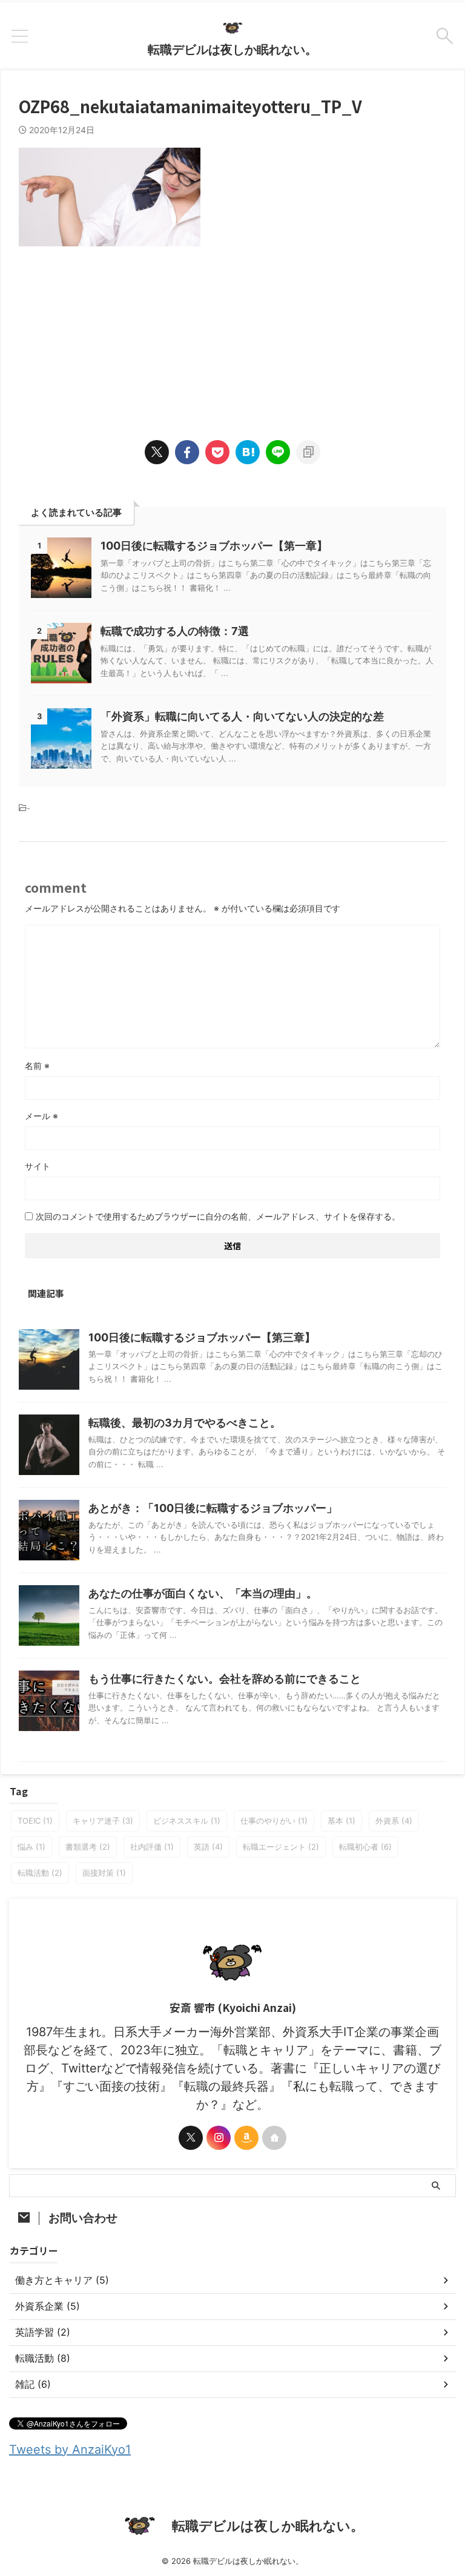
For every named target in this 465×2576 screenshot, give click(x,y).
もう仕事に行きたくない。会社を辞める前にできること (225, 1679)
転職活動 (40, 1873)
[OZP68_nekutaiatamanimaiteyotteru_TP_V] (248, 452)
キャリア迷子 (103, 1821)
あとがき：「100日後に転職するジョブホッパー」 (213, 1508)
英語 (208, 1847)
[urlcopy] (308, 452)
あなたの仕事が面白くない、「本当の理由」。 (203, 1593)
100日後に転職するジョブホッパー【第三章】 (202, 1337)
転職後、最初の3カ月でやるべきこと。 (185, 1423)
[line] (278, 452)
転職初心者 (365, 1847)
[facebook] (187, 452)
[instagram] (219, 2138)
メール (41, 1116)
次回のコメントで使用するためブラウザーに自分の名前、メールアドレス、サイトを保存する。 (218, 1216)
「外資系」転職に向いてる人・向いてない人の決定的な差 (242, 716)
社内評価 (152, 1847)
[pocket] (217, 452)
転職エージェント (281, 1847)
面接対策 (104, 1873)
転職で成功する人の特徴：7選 (175, 631)
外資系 (394, 1821)
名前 (37, 1066)
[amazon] (246, 2138)
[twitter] (157, 452)
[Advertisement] (232, 331)
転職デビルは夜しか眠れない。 (232, 50)
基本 (341, 1821)
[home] (274, 2138)
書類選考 (88, 1847)
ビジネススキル (187, 1821)
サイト (38, 1166)
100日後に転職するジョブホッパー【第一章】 (214, 546)
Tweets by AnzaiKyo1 (70, 2449)
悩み (31, 1847)
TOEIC (35, 1821)
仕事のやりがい (274, 1821)
